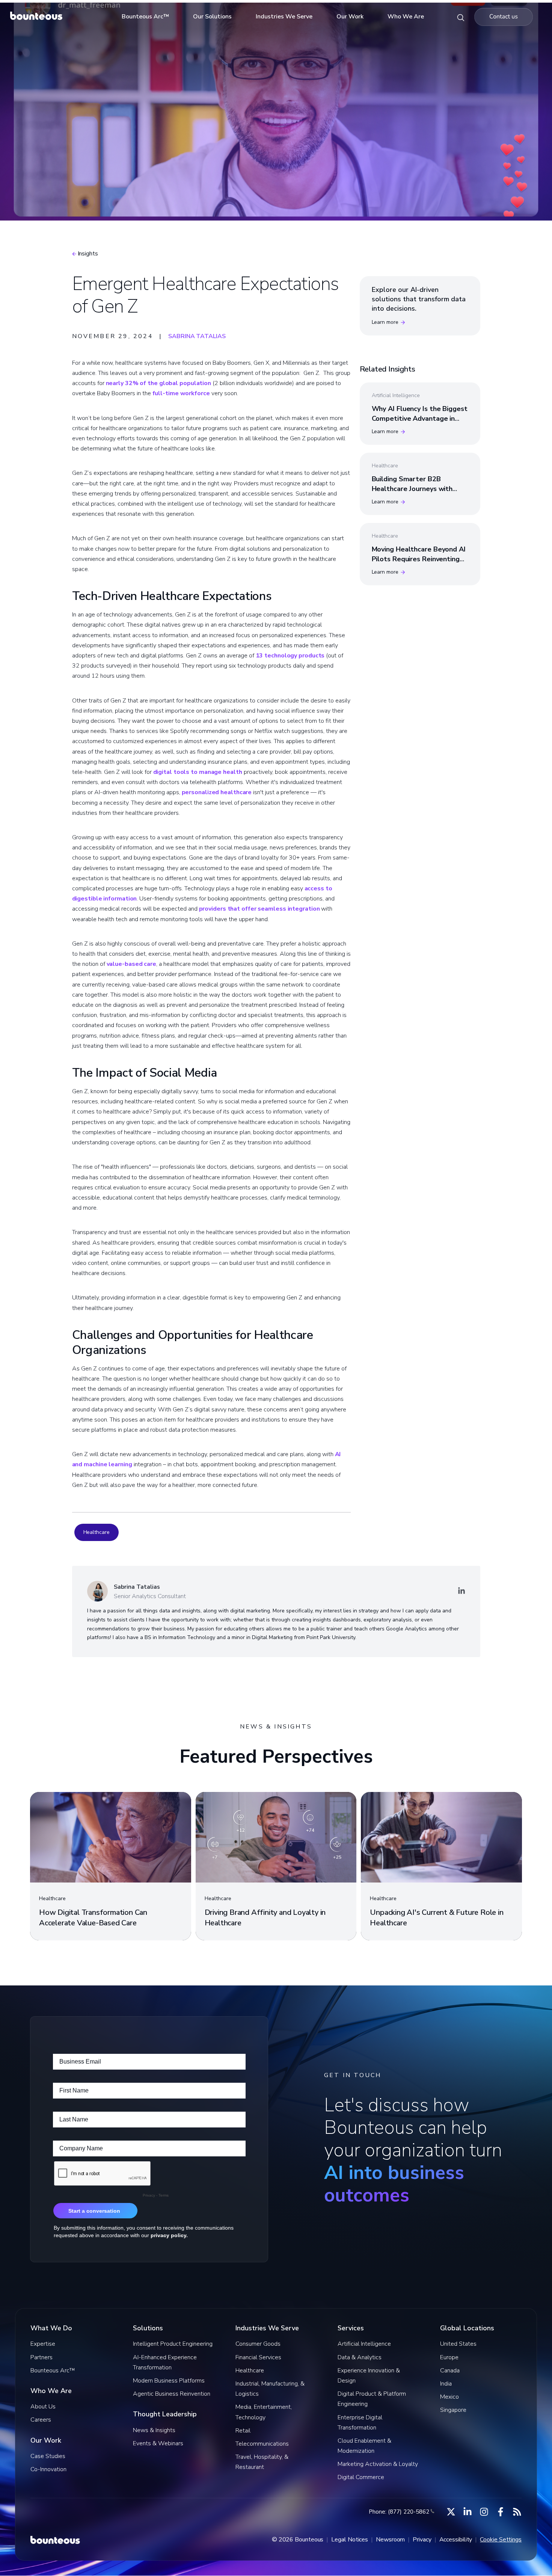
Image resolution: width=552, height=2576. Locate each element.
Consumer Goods (258, 2344)
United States (458, 2344)
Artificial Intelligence (364, 2344)
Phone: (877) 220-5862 (399, 2512)
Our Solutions (212, 17)
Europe (449, 2357)
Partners (41, 2357)
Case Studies (48, 2456)
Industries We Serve (284, 17)
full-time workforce (181, 393)
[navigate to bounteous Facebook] (501, 2512)
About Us (43, 2407)
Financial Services (258, 2357)
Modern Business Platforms (169, 2381)
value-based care (131, 964)
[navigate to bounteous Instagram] (484, 2512)
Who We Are (406, 17)
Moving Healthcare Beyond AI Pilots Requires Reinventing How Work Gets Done (419, 559)
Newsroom (390, 2540)
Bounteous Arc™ (145, 17)
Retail (243, 2431)
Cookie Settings (501, 2540)
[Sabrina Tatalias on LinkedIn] (462, 1591)
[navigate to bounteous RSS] (517, 2512)
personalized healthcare (217, 792)
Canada (450, 2371)
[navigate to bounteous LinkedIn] (468, 2512)
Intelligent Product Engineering (173, 2344)
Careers (41, 2420)
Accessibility (456, 2540)
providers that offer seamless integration (259, 909)
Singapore (453, 2410)
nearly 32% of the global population (159, 383)
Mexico (449, 2397)
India (446, 2384)
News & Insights (154, 2430)
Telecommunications (262, 2444)
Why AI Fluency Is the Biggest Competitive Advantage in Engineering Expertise (420, 418)
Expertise (43, 2344)
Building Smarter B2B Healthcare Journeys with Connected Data (412, 488)
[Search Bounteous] (461, 17)
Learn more (385, 322)
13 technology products (290, 656)
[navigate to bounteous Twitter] (451, 2512)
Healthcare (97, 1532)
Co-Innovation (48, 2469)
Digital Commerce (361, 2477)
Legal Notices (350, 2540)
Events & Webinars (158, 2443)
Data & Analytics (360, 2357)
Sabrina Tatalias (197, 336)
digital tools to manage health (198, 772)
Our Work (350, 17)
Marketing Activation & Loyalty (378, 2464)
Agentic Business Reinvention (172, 2394)
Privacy (422, 2540)
